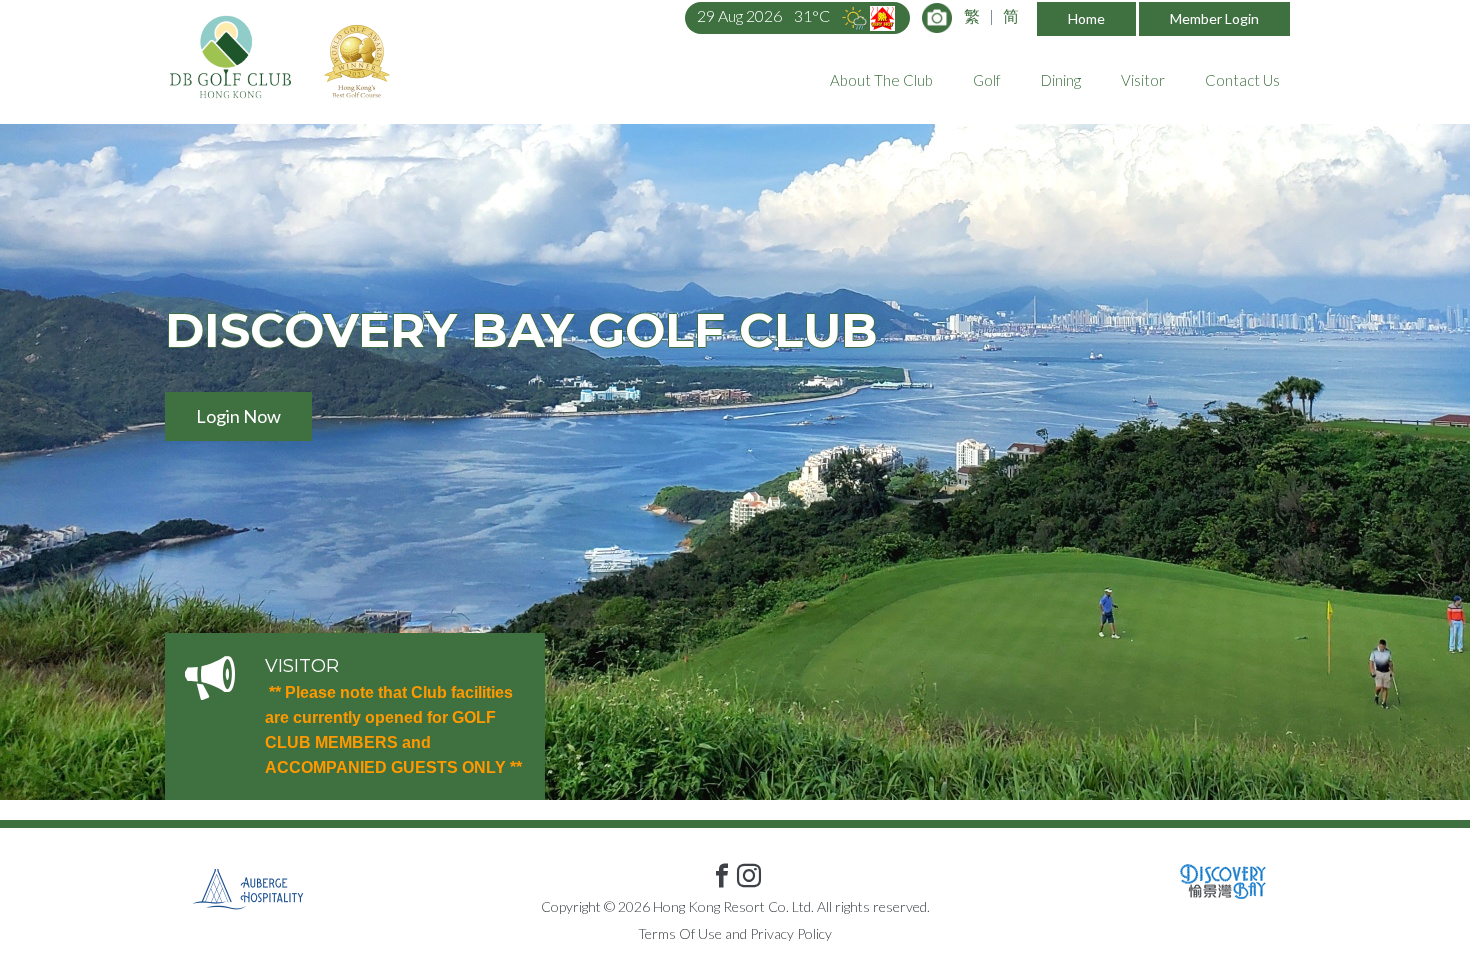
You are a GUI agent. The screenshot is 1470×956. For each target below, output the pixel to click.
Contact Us (1242, 80)
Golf (987, 80)
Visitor (1143, 80)
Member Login (1214, 18)
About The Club (881, 80)
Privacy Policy (791, 933)
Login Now (238, 416)
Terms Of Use (680, 933)
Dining (1061, 80)
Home (1086, 18)
